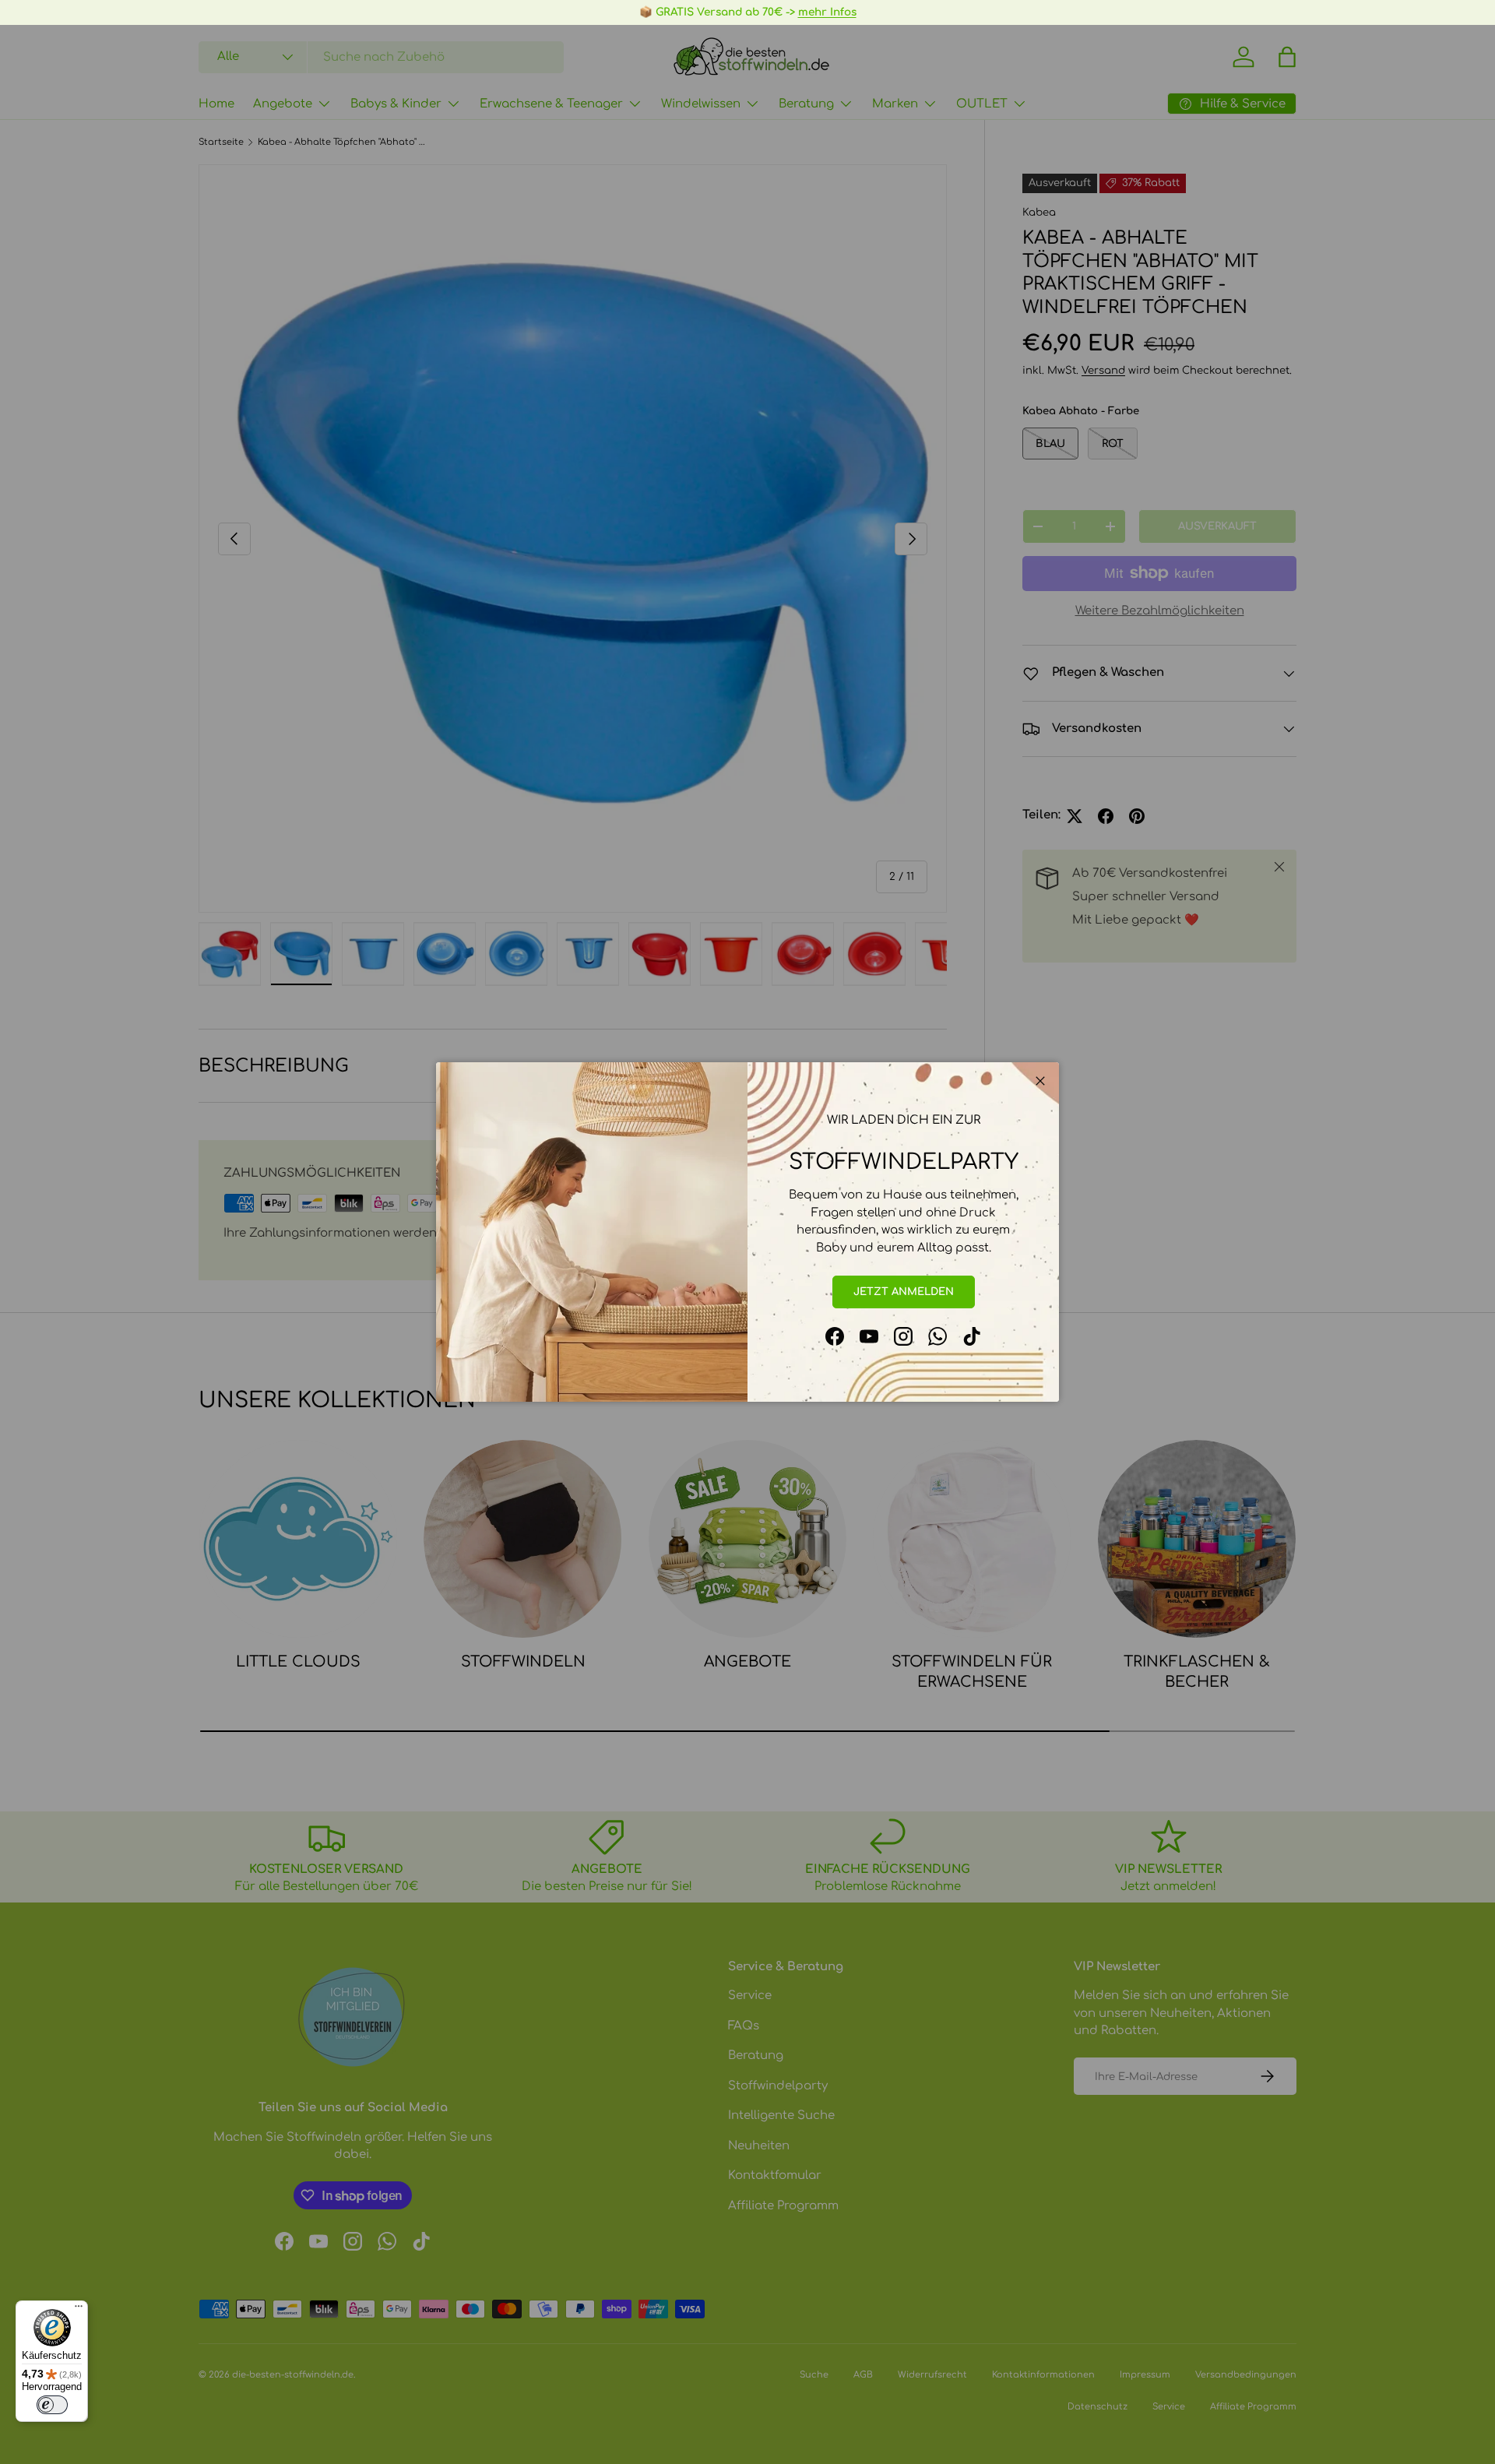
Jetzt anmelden (904, 1292)
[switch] (52, 2405)
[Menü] (79, 2310)
